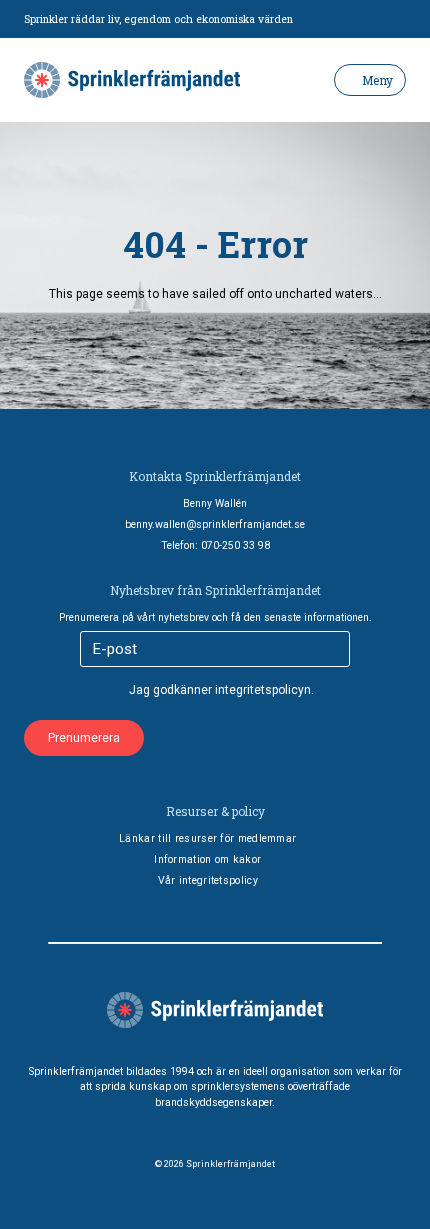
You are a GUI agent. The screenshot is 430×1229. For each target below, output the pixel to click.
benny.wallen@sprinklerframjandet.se (215, 524)
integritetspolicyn (263, 690)
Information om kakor (207, 859)
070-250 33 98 (235, 545)
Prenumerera (84, 738)
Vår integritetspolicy (208, 880)
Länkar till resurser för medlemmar (207, 838)
